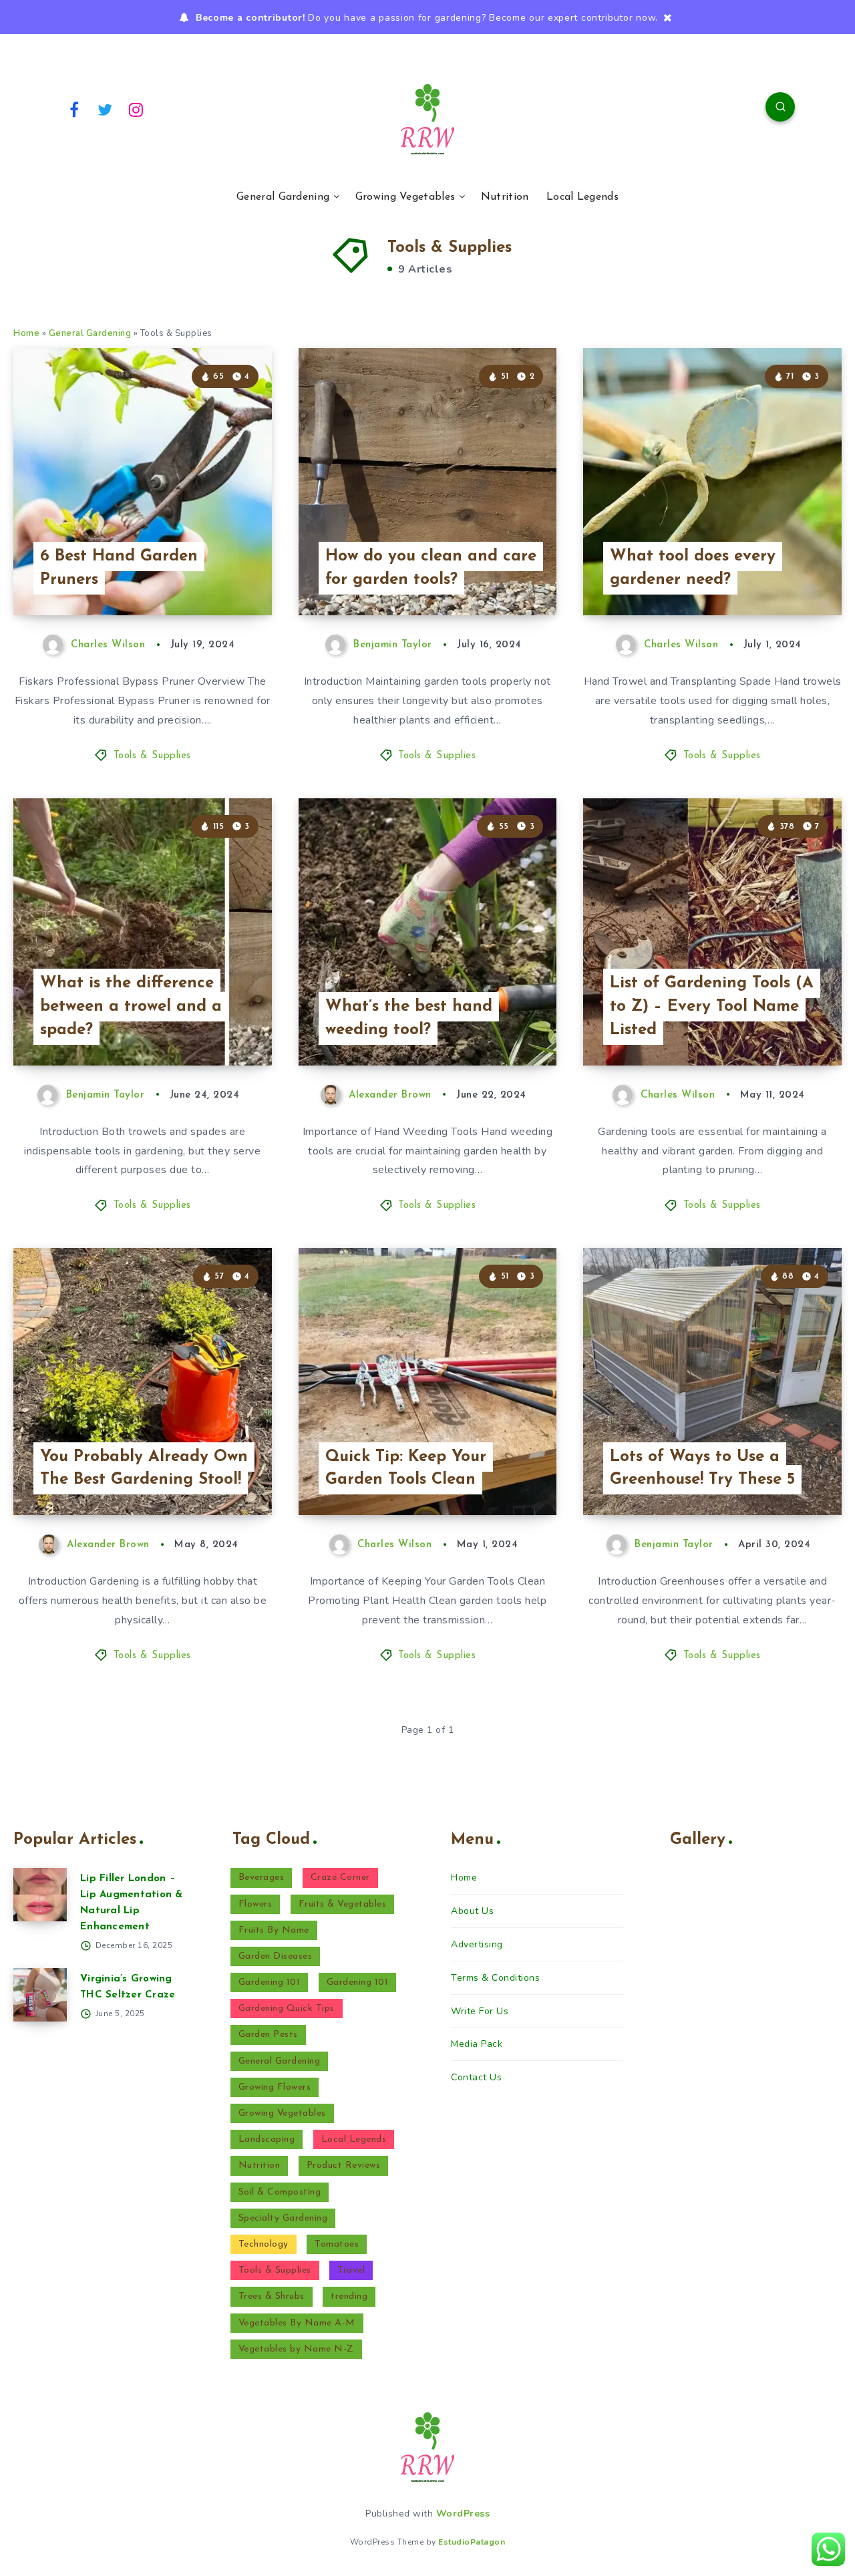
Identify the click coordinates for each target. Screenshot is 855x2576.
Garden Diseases (276, 1956)
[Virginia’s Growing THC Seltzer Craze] (40, 1995)
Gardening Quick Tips (287, 2008)
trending (349, 2296)
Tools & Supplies (152, 756)
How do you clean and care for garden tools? (431, 568)
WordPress (463, 2514)
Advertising (477, 1944)
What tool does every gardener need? (693, 568)
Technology (264, 2244)
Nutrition (505, 197)
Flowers (255, 1904)
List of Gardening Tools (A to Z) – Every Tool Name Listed (712, 1007)
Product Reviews (344, 2165)
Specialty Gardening (283, 2218)
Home (26, 333)
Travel (351, 2270)
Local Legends (582, 197)
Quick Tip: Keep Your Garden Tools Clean (406, 1469)
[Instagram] (136, 109)
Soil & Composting (280, 2192)
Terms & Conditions (495, 1978)
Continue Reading (209, 575)
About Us (472, 1911)
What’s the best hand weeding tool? (409, 1018)
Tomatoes (337, 2244)
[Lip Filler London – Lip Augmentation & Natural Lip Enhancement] (40, 1895)
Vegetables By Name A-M (297, 2323)
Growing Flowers (275, 2087)
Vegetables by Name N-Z (296, 2349)
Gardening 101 (270, 1982)
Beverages (262, 1878)
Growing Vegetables (405, 197)
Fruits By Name (274, 1930)
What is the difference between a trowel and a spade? (131, 1007)
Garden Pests (268, 2035)
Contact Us (476, 2077)
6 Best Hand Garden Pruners (119, 568)
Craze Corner (340, 1878)
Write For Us (480, 2011)
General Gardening (283, 197)
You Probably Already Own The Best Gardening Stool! (144, 1469)
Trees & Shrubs (272, 2296)
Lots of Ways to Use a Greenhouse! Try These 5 (702, 1469)
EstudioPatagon (472, 2542)
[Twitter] (106, 109)
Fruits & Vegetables (343, 1904)
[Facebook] (74, 109)
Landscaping (267, 2139)
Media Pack (477, 2044)
